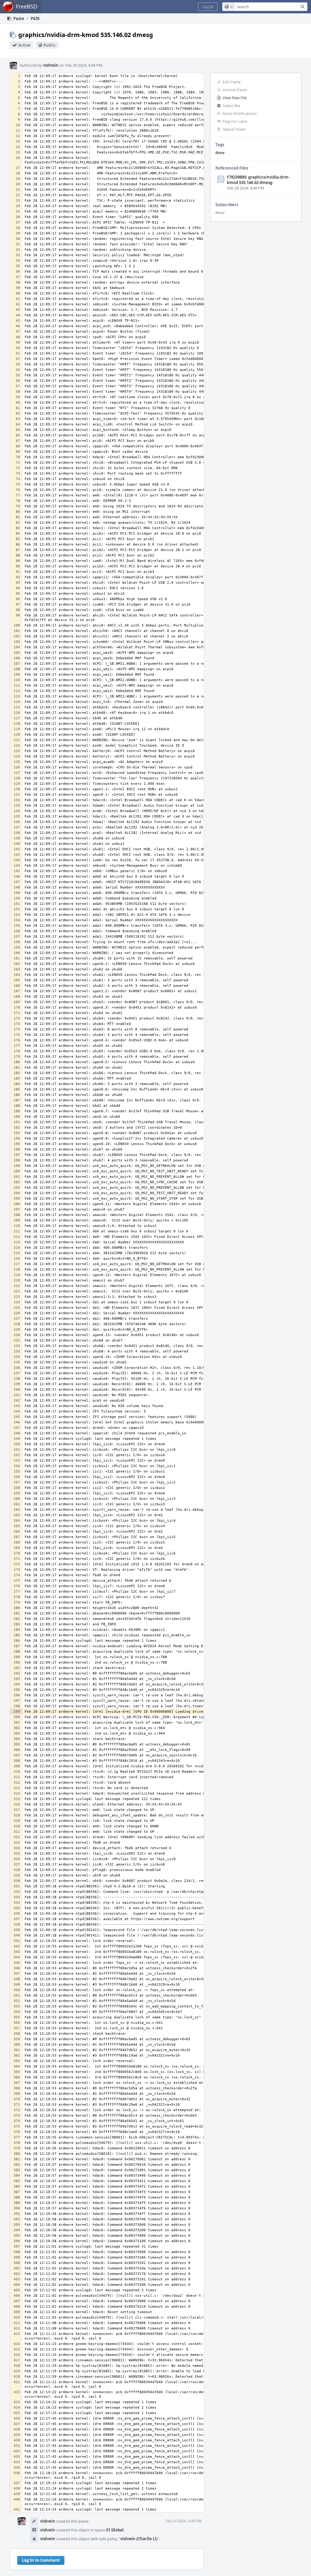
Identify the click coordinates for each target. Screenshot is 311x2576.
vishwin (51, 65)
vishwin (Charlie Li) (139, 2539)
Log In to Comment (41, 2560)
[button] (208, 7)
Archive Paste (235, 90)
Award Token (234, 129)
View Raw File (235, 98)
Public (50, 45)
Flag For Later (235, 121)
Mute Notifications (240, 113)
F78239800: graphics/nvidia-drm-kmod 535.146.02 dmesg (258, 180)
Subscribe (231, 106)
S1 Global (115, 2530)
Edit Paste (232, 82)
